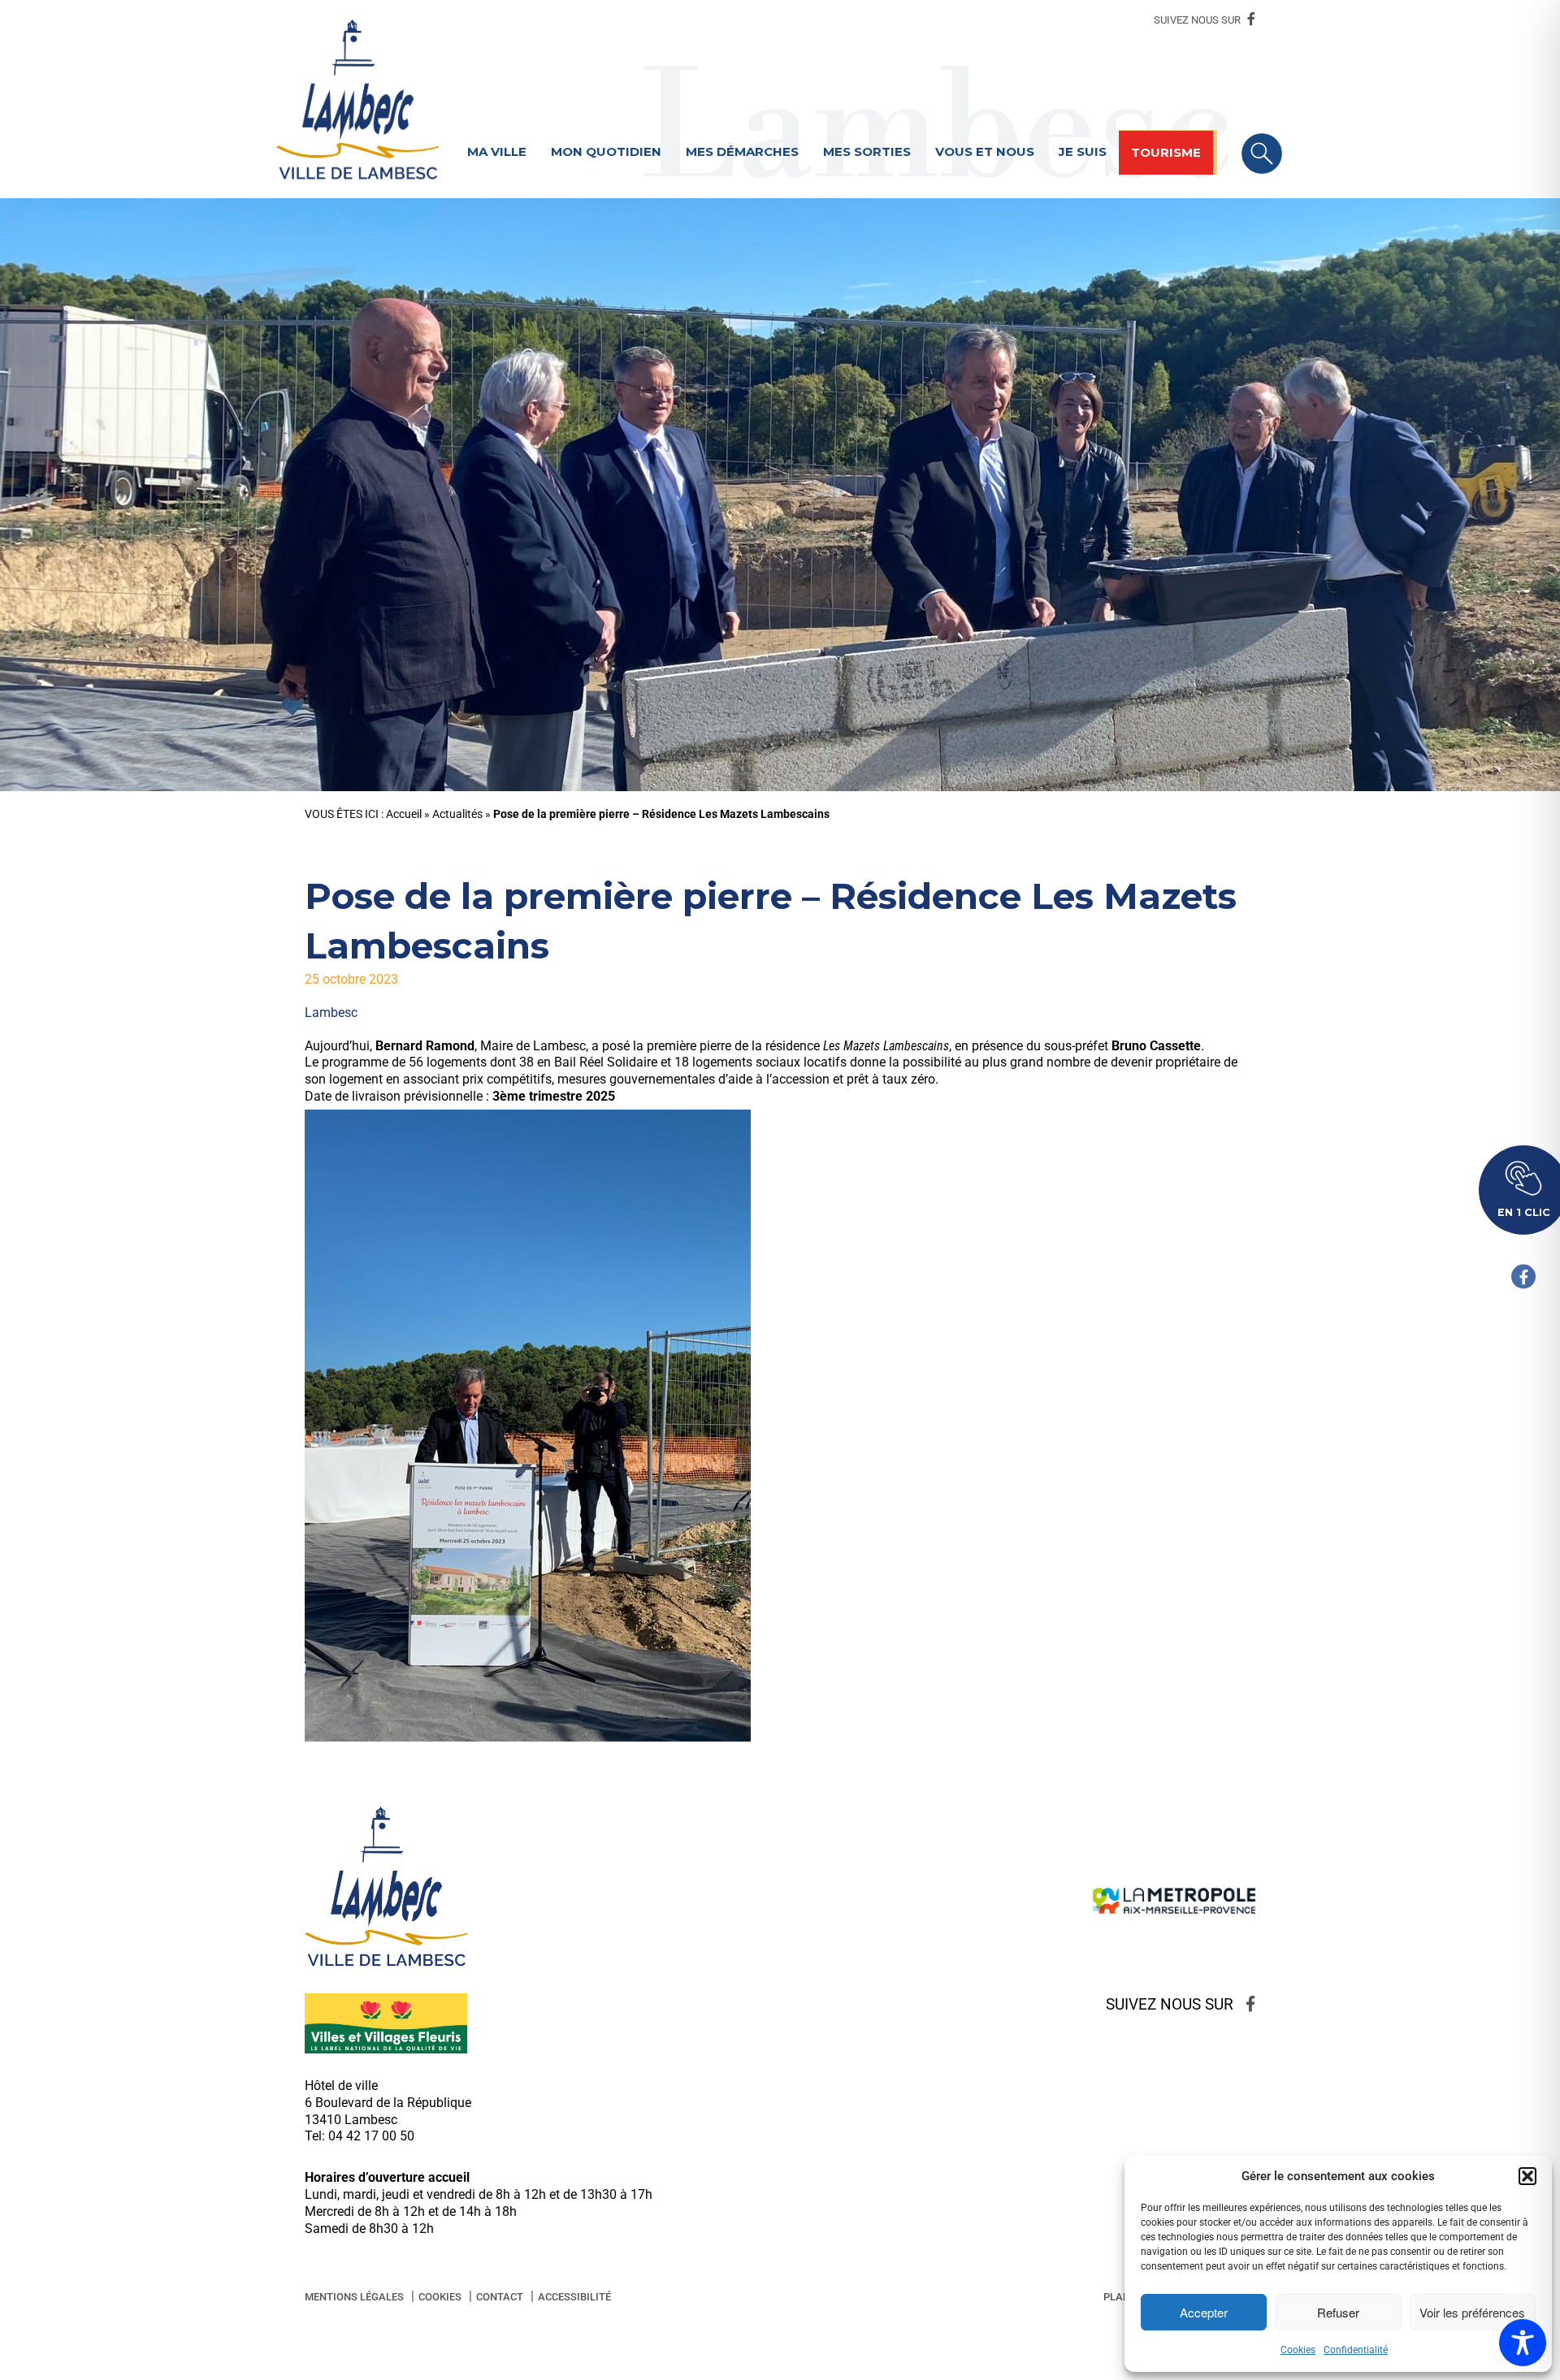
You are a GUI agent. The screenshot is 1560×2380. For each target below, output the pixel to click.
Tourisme (1166, 152)
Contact (500, 2297)
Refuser (1338, 2312)
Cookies (1298, 2350)
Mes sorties (867, 151)
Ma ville (497, 151)
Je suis (1083, 151)
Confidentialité (1356, 2350)
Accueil (404, 814)
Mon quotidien (606, 151)
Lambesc (331, 1013)
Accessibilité (574, 2297)
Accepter (1204, 2312)
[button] (1527, 2176)
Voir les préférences (1472, 2312)
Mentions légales (354, 2297)
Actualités (457, 814)
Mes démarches (742, 151)
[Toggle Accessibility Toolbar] (1523, 2343)
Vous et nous (985, 151)
